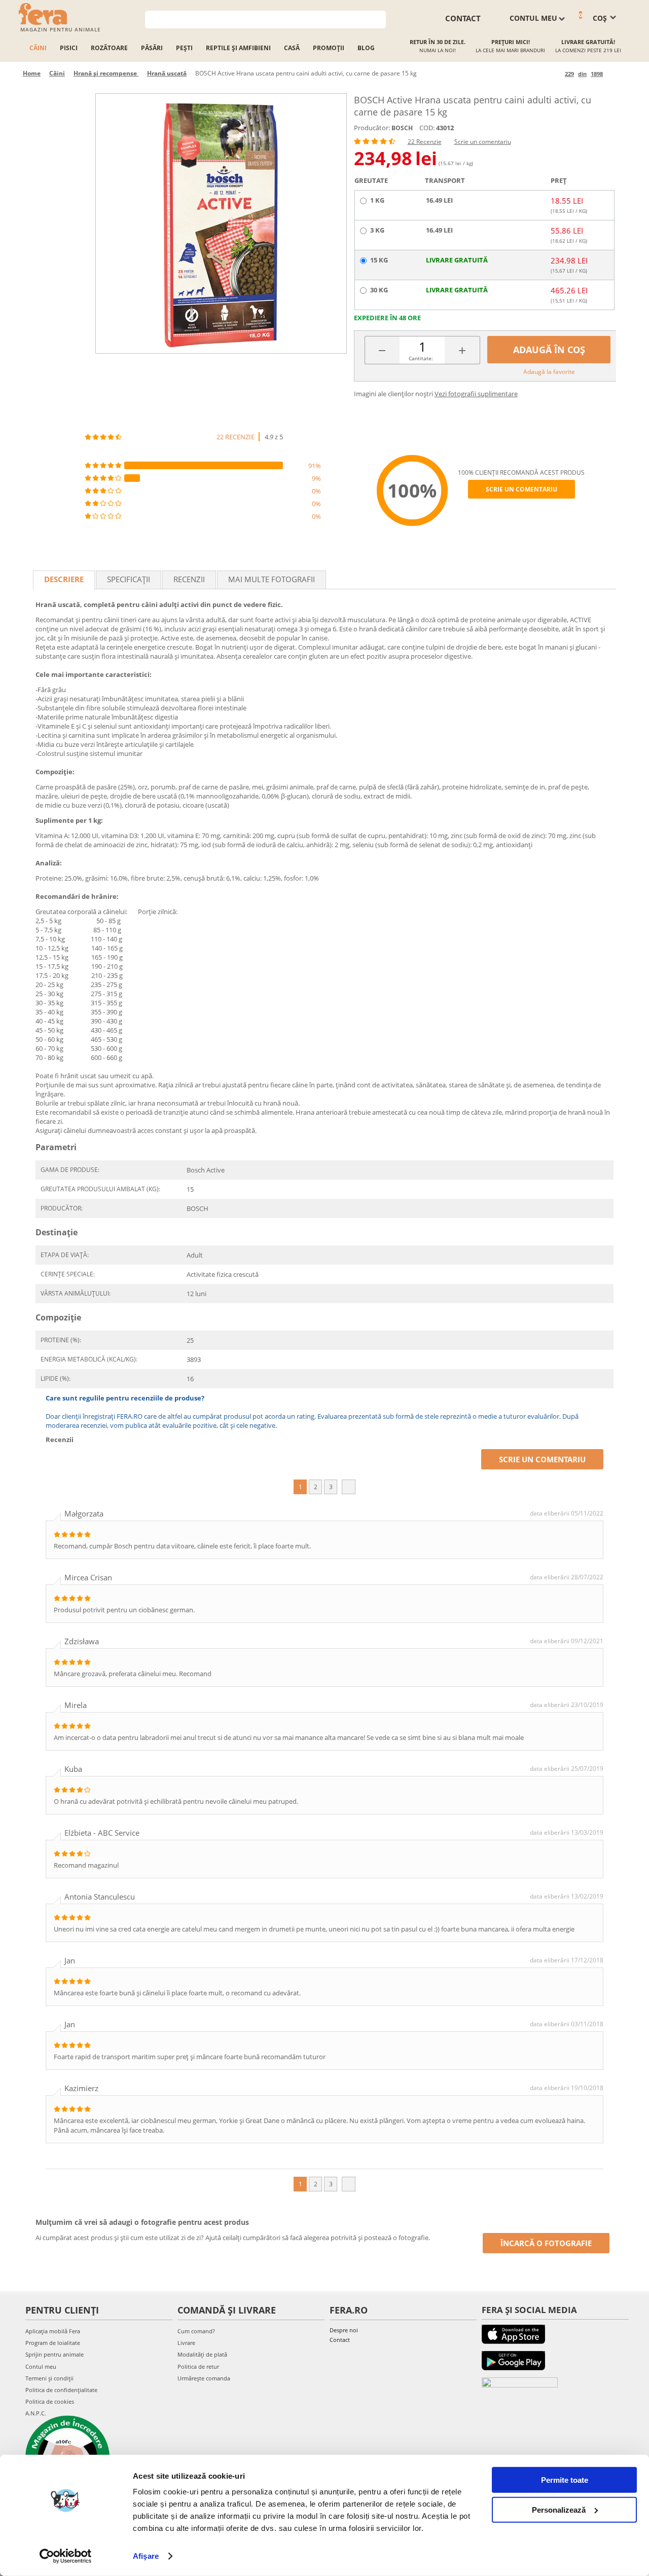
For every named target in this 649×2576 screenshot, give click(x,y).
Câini (38, 48)
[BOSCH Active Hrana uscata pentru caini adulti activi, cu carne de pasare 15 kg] (221, 223)
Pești (184, 48)
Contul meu (41, 2366)
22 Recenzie (425, 142)
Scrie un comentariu (483, 142)
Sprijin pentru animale (55, 2354)
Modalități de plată (202, 2354)
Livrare (186, 2343)
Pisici (69, 48)
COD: (427, 128)
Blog (366, 48)
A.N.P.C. (36, 2413)
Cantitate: (421, 358)
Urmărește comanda (204, 2378)
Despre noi (344, 2330)
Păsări (152, 48)
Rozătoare (109, 48)
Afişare (146, 2556)
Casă (292, 48)
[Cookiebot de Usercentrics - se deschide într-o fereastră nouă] (66, 2556)
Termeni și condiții (49, 2378)
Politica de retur (198, 2366)
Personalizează (559, 2509)
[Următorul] (612, 74)
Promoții (329, 48)
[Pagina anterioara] (555, 74)
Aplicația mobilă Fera (53, 2331)
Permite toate (565, 2480)
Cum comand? (196, 2331)
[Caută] (378, 18)
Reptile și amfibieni (238, 48)
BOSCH (402, 128)
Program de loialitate (53, 2343)
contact (463, 18)
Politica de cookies (50, 2401)
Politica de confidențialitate (61, 2390)
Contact (340, 2340)
